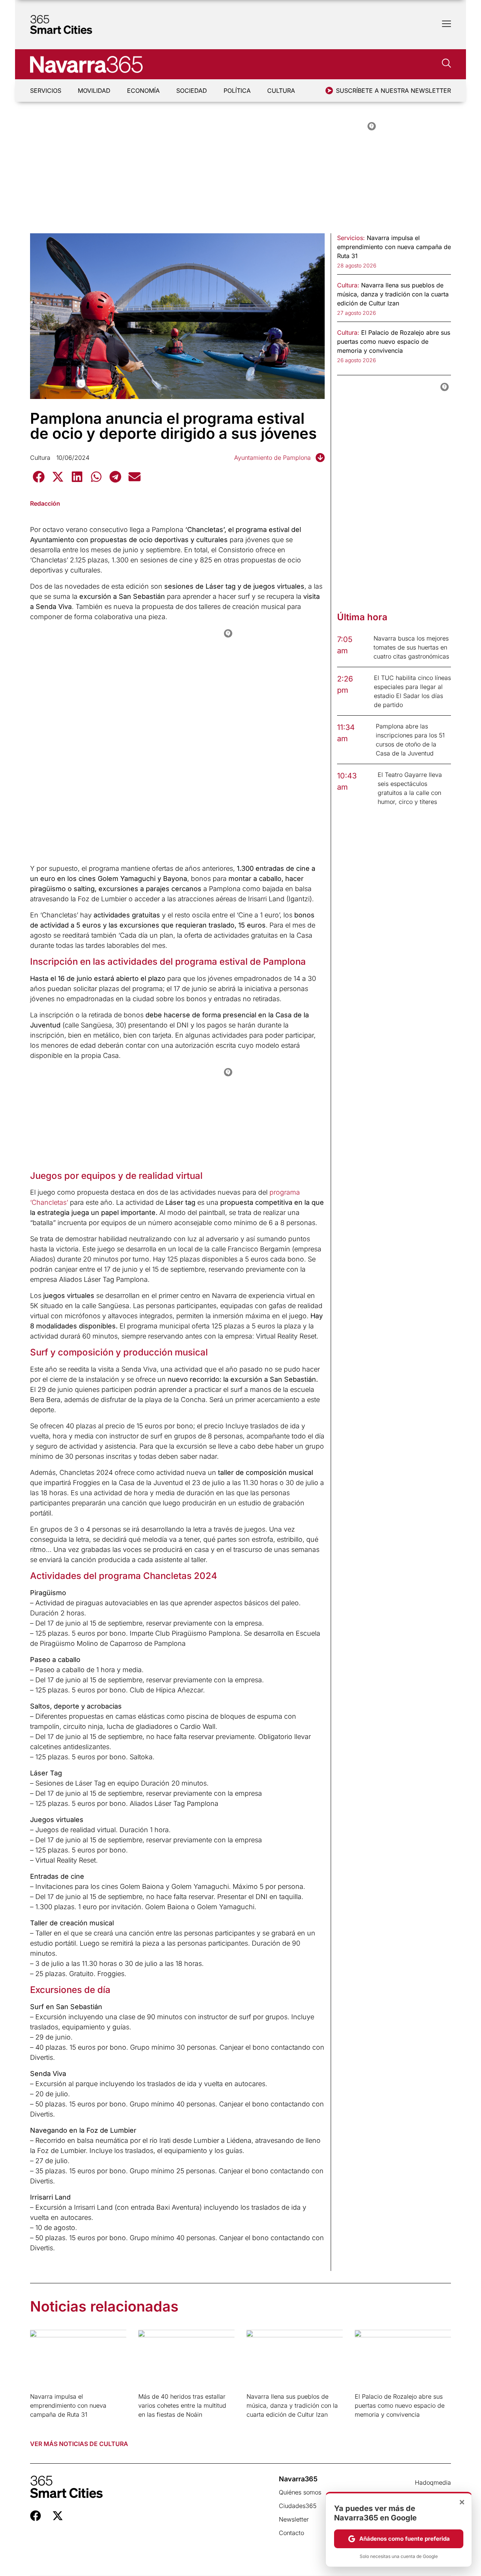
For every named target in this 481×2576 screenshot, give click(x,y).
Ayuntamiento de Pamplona (272, 458)
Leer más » (42, 2424)
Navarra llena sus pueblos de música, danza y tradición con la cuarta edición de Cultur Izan (292, 2405)
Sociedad (192, 91)
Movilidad (94, 91)
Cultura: (348, 285)
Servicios (46, 91)
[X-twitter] (58, 2516)
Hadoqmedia (433, 2482)
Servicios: (351, 238)
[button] (39, 477)
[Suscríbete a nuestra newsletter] (329, 91)
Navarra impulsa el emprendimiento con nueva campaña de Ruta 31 (68, 2405)
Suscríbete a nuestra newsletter (393, 91)
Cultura (281, 91)
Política (237, 91)
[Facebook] (36, 2516)
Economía (143, 91)
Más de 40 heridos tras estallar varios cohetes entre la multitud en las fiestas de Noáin (182, 2405)
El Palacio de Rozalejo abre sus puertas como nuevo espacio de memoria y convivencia (400, 2405)
